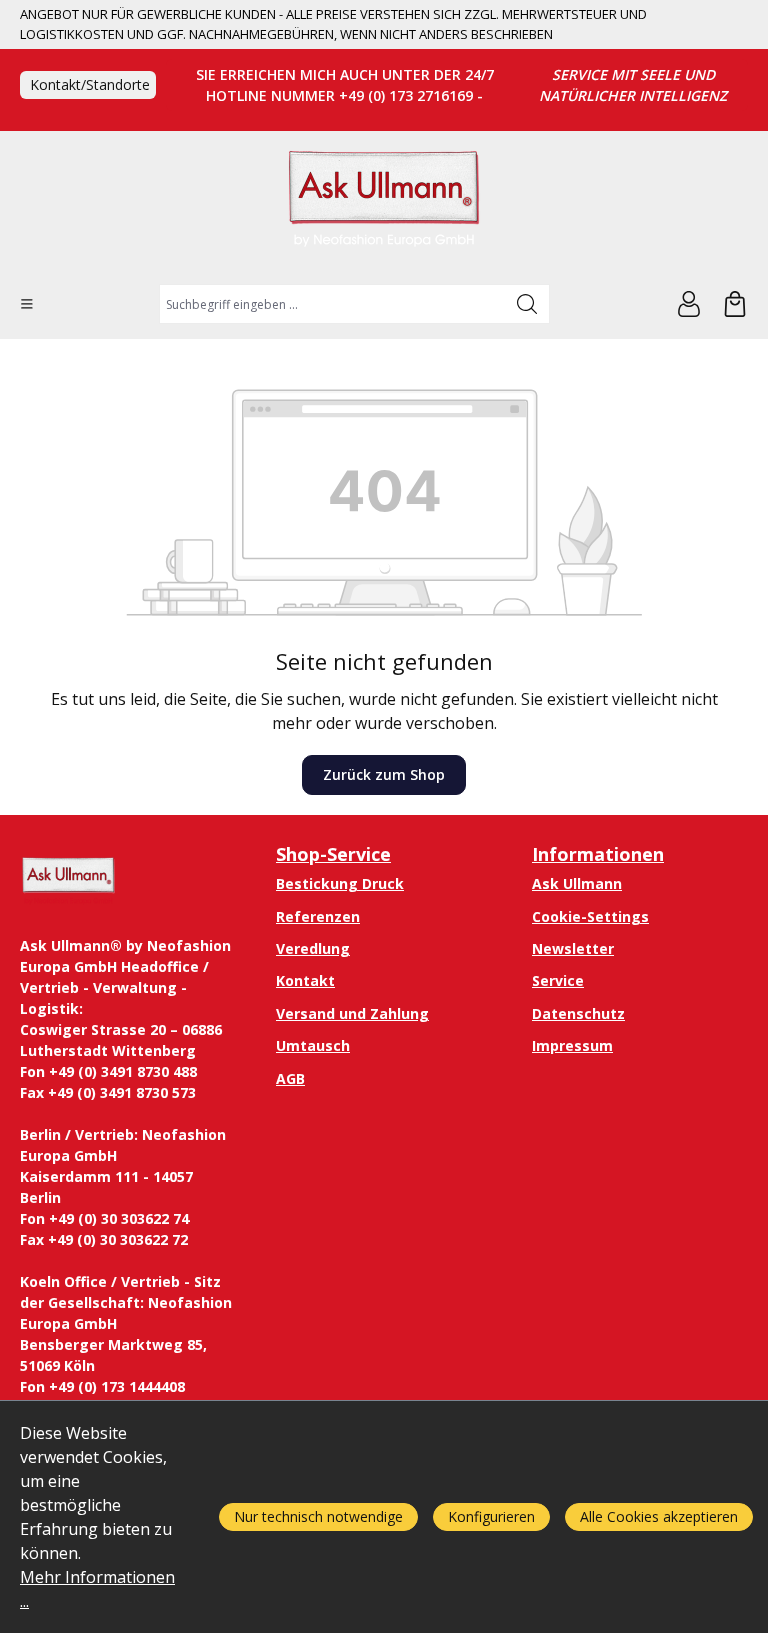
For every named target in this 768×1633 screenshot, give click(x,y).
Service (558, 980)
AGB (290, 1078)
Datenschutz (578, 1013)
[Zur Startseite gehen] (384, 207)
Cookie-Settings (590, 916)
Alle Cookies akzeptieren (659, 1516)
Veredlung (313, 948)
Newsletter (573, 948)
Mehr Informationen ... (97, 1589)
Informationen (598, 854)
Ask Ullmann (577, 883)
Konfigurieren (491, 1516)
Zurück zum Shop (384, 774)
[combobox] (332, 304)
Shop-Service (333, 854)
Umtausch (313, 1045)
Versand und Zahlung (352, 1013)
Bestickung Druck (340, 883)
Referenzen (318, 916)
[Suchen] (527, 304)
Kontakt (305, 980)
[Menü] (27, 304)
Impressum (572, 1045)
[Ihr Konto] (689, 304)
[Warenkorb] (735, 304)
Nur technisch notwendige (318, 1516)
